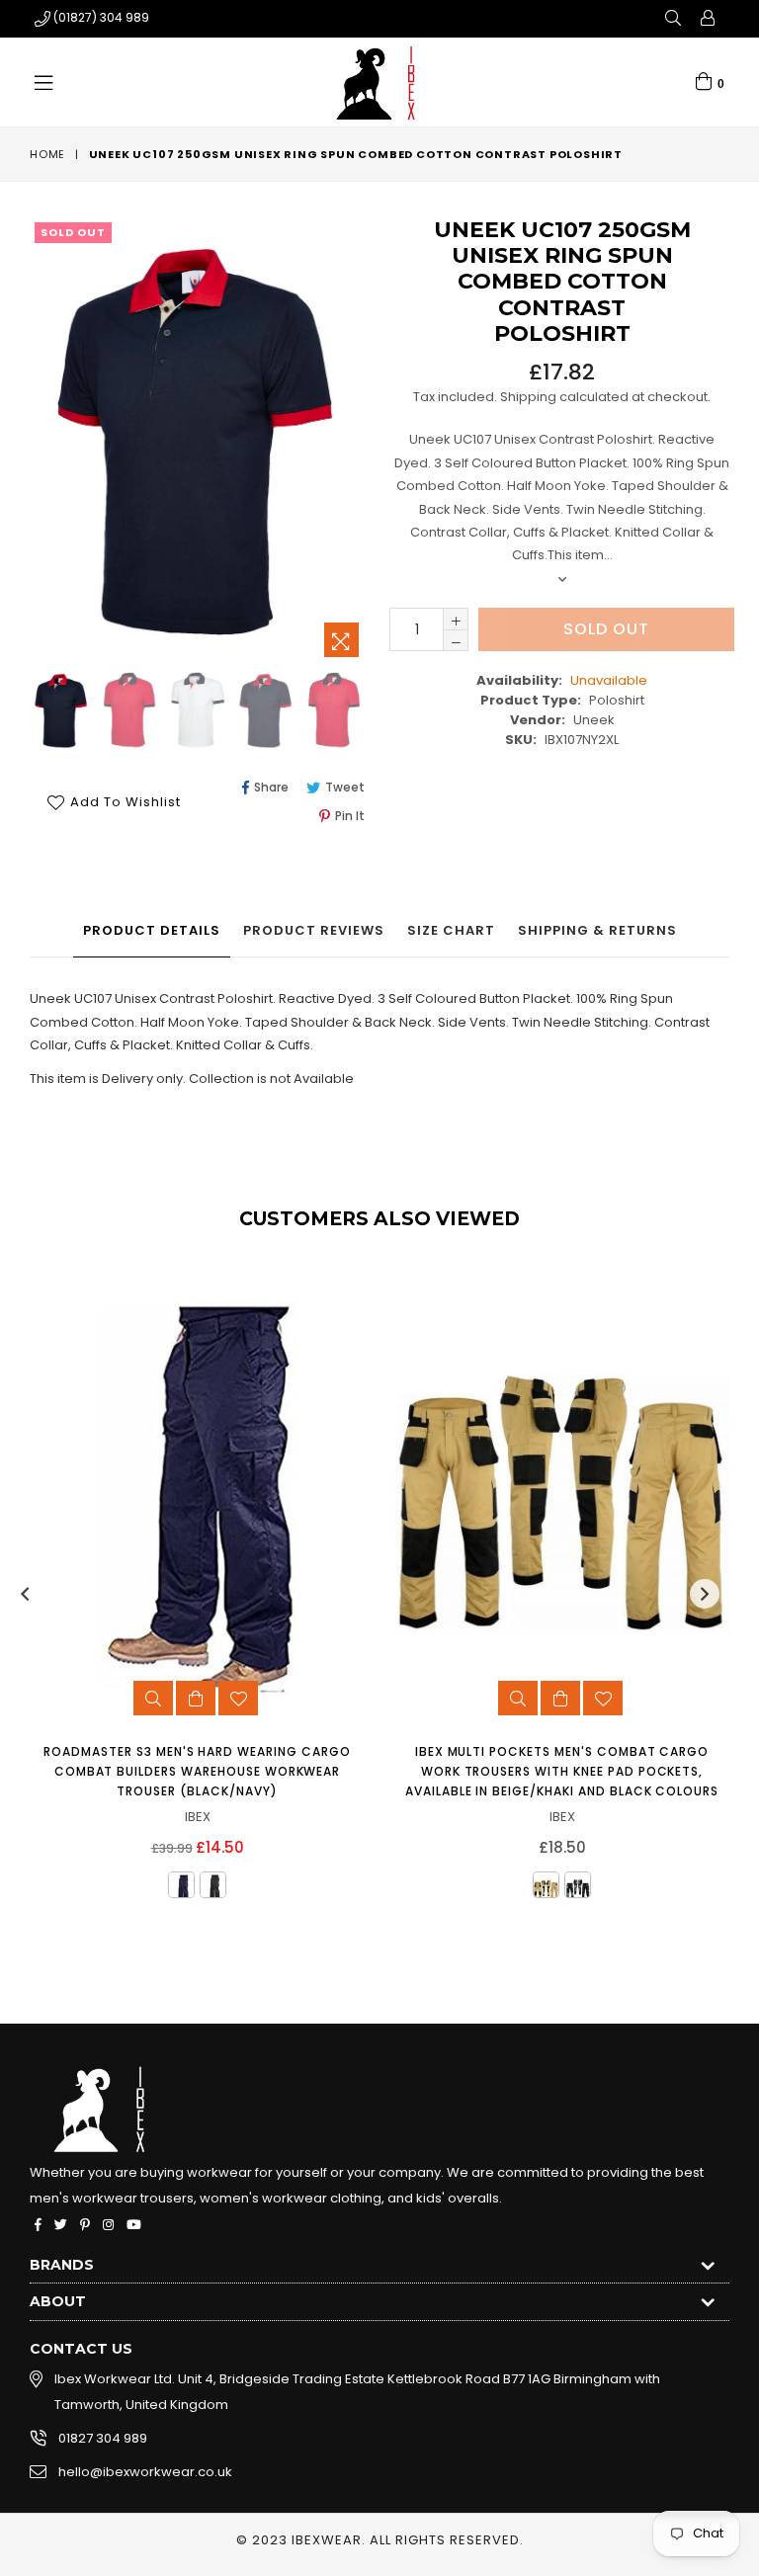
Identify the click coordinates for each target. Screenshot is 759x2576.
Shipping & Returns (597, 930)
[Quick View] (153, 1698)
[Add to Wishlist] (238, 1698)
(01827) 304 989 (101, 17)
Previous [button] (25, 1594)
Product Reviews (314, 930)
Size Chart (451, 930)
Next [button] (705, 1594)
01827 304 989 (103, 2438)
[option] (127, 713)
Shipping (528, 397)
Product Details (152, 930)
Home (47, 154)
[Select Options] (196, 1698)
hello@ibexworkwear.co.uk (145, 2472)
